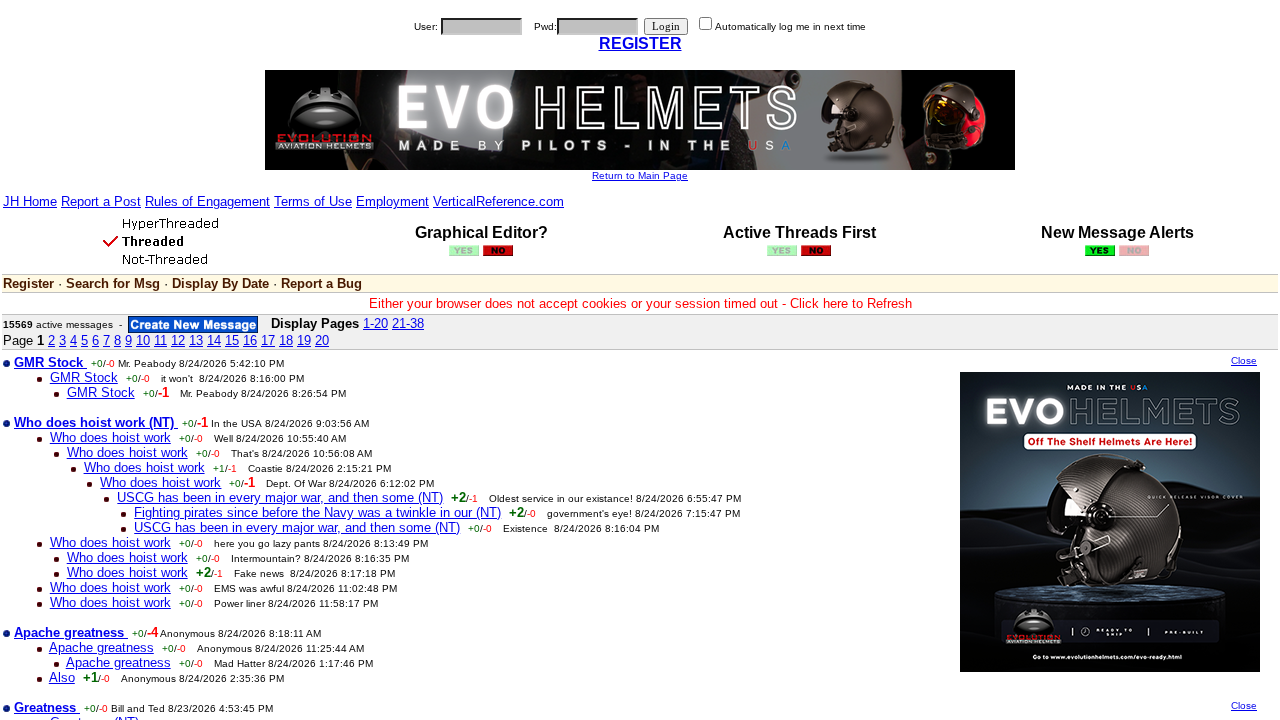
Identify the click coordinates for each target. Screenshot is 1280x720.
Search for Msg (113, 283)
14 (214, 340)
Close (1244, 360)
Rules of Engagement (207, 201)
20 (322, 340)
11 (160, 340)
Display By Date (220, 283)
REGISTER (640, 43)
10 (143, 340)
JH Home (30, 201)
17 (268, 340)
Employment (392, 201)
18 (286, 340)
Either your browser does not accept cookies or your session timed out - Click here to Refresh (640, 303)
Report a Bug (321, 283)
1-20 (375, 323)
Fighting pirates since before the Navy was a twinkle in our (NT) (317, 512)
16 (250, 340)
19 (304, 340)
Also (62, 677)
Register (28, 283)
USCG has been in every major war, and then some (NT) (280, 497)
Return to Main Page (640, 175)
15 (232, 340)
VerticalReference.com (498, 201)
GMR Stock (84, 377)
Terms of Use (313, 201)
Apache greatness (101, 647)
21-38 (408, 323)
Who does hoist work (110, 437)
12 (178, 340)
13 (196, 340)
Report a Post (101, 201)
